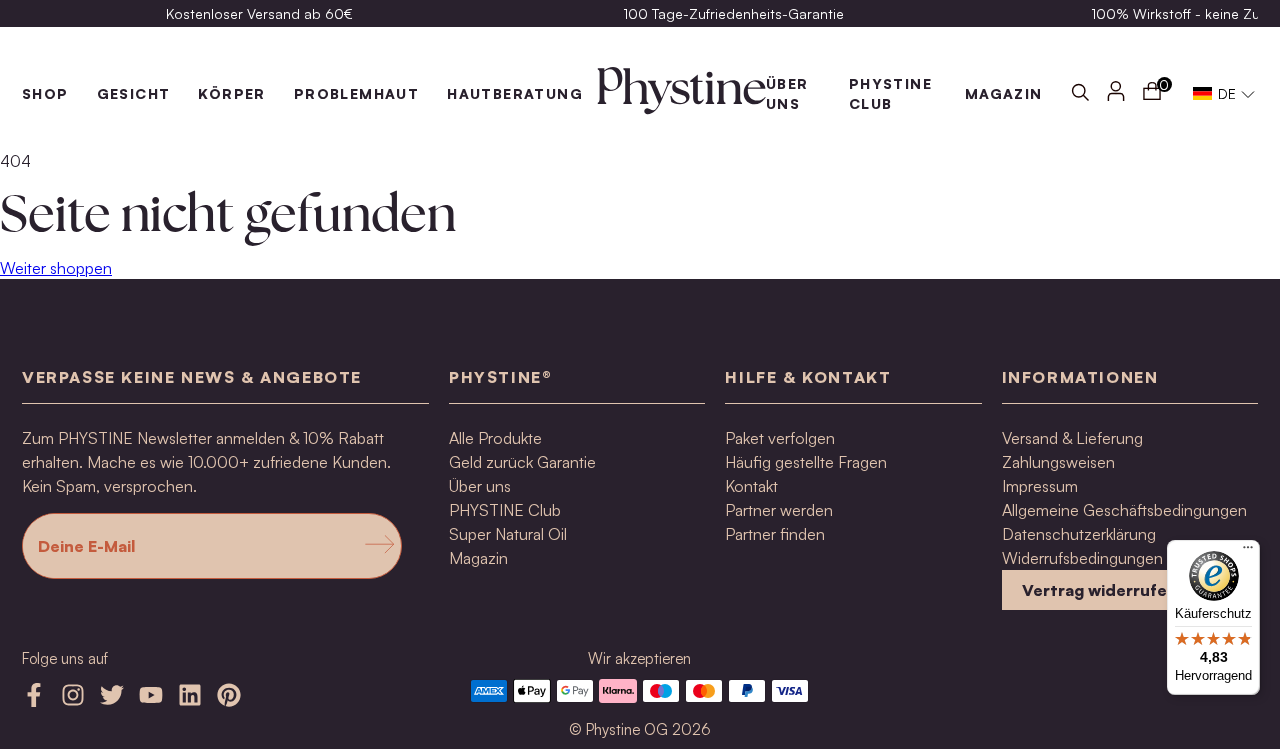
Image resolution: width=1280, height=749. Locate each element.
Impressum (1040, 486)
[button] (1224, 94)
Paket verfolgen (780, 438)
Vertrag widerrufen (1099, 590)
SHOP (45, 93)
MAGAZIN (1004, 93)
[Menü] (1248, 552)
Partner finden (775, 534)
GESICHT (134, 93)
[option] (259, 13)
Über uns (480, 486)
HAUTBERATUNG (515, 93)
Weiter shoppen (56, 268)
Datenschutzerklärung (1079, 534)
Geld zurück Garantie (522, 462)
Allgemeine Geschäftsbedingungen (1124, 510)
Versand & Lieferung (1072, 438)
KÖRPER (231, 93)
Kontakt (751, 486)
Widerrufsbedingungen (1082, 558)
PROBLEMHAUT (356, 93)
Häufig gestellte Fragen (806, 462)
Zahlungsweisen (1058, 462)
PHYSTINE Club (505, 510)
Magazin (478, 558)
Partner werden (779, 510)
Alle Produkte (495, 438)
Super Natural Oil (508, 534)
